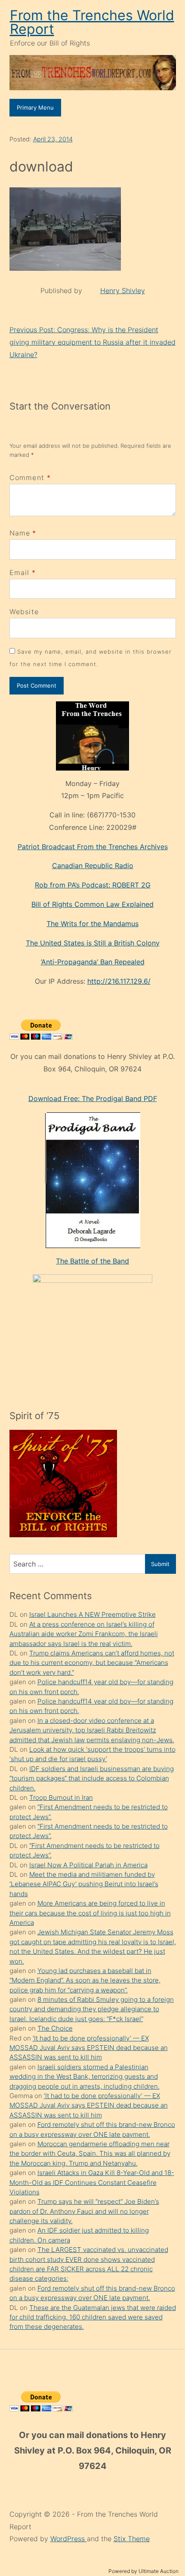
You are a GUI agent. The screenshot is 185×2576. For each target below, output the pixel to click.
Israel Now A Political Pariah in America (88, 1865)
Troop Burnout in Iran (61, 1797)
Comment (30, 477)
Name (20, 533)
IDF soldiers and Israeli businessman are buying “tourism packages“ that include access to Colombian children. (92, 1778)
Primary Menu (35, 107)
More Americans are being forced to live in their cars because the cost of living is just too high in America (90, 1913)
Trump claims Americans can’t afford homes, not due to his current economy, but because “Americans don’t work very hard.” (92, 1663)
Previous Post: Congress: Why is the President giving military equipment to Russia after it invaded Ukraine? (92, 342)
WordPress (69, 2539)
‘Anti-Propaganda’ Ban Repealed (93, 962)
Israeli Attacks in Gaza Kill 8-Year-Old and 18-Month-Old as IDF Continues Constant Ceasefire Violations (92, 2182)
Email (20, 572)
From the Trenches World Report (92, 22)
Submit (160, 1564)
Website (24, 612)
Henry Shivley (123, 291)
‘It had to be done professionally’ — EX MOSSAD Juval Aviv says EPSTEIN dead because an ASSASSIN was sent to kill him (89, 2048)
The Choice (55, 2028)
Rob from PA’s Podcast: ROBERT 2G (93, 885)
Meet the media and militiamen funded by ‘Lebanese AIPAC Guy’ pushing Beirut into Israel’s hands (84, 1884)
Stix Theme (132, 2539)
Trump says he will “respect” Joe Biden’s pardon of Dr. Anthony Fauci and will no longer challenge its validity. (84, 2211)
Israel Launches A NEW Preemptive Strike (92, 1614)
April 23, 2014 (53, 139)
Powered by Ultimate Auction (143, 2571)
